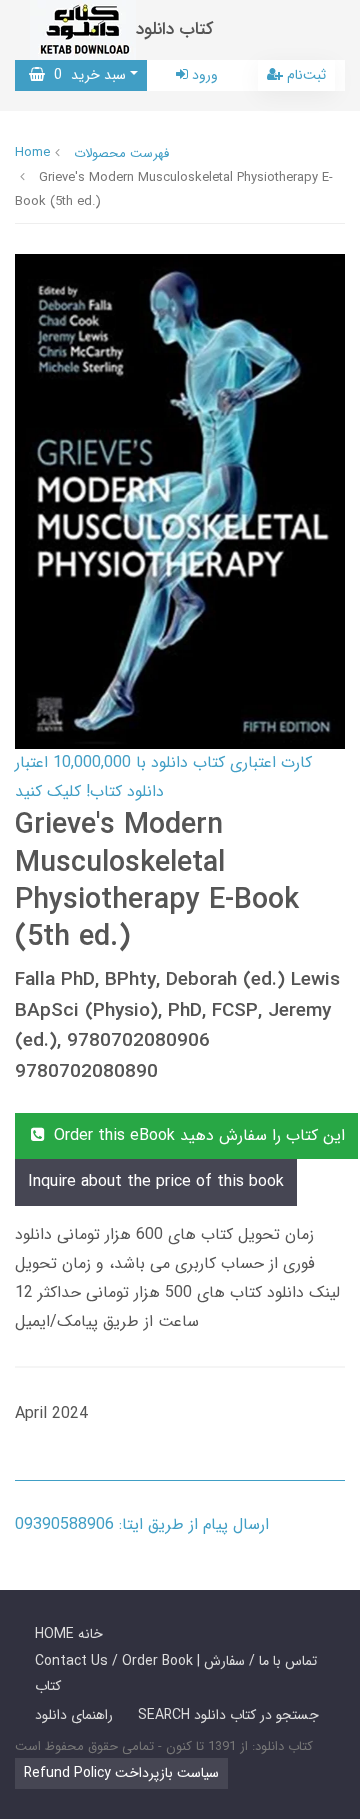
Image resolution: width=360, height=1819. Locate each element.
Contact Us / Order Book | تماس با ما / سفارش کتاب (176, 1673)
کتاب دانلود (175, 29)
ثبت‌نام (304, 75)
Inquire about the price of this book (156, 1181)
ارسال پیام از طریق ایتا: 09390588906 (142, 1524)
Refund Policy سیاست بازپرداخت (121, 1773)
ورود (203, 75)
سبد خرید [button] (85, 75)
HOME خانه (69, 1634)
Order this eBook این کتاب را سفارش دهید (197, 1135)
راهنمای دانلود (74, 1715)
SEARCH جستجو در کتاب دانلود (228, 1715)
